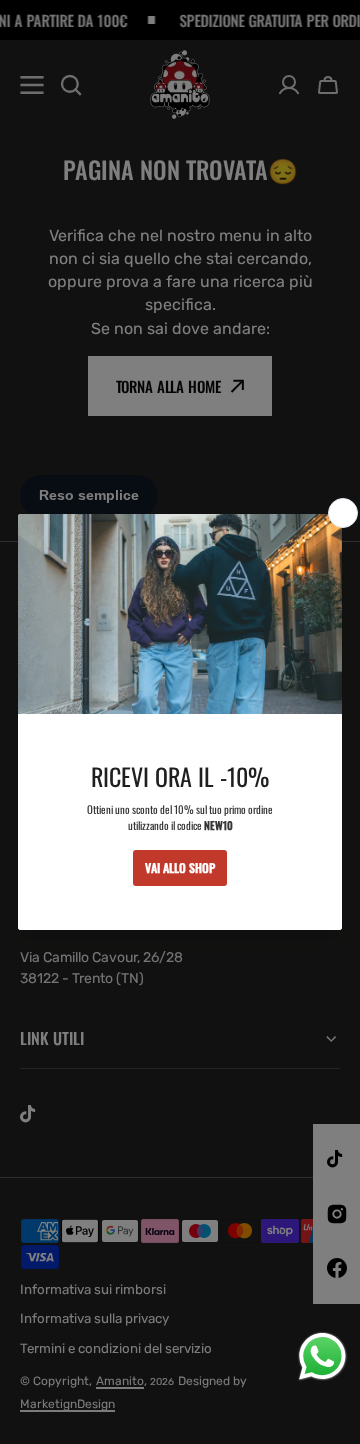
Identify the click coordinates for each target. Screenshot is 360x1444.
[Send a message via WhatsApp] (322, 1356)
